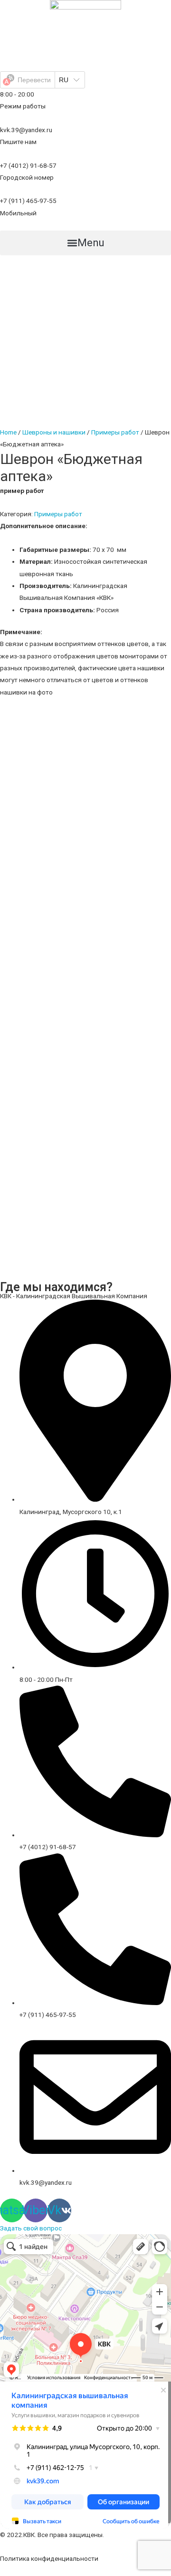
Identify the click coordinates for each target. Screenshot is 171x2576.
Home (8, 432)
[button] (85, 243)
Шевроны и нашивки (54, 432)
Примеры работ (115, 432)
